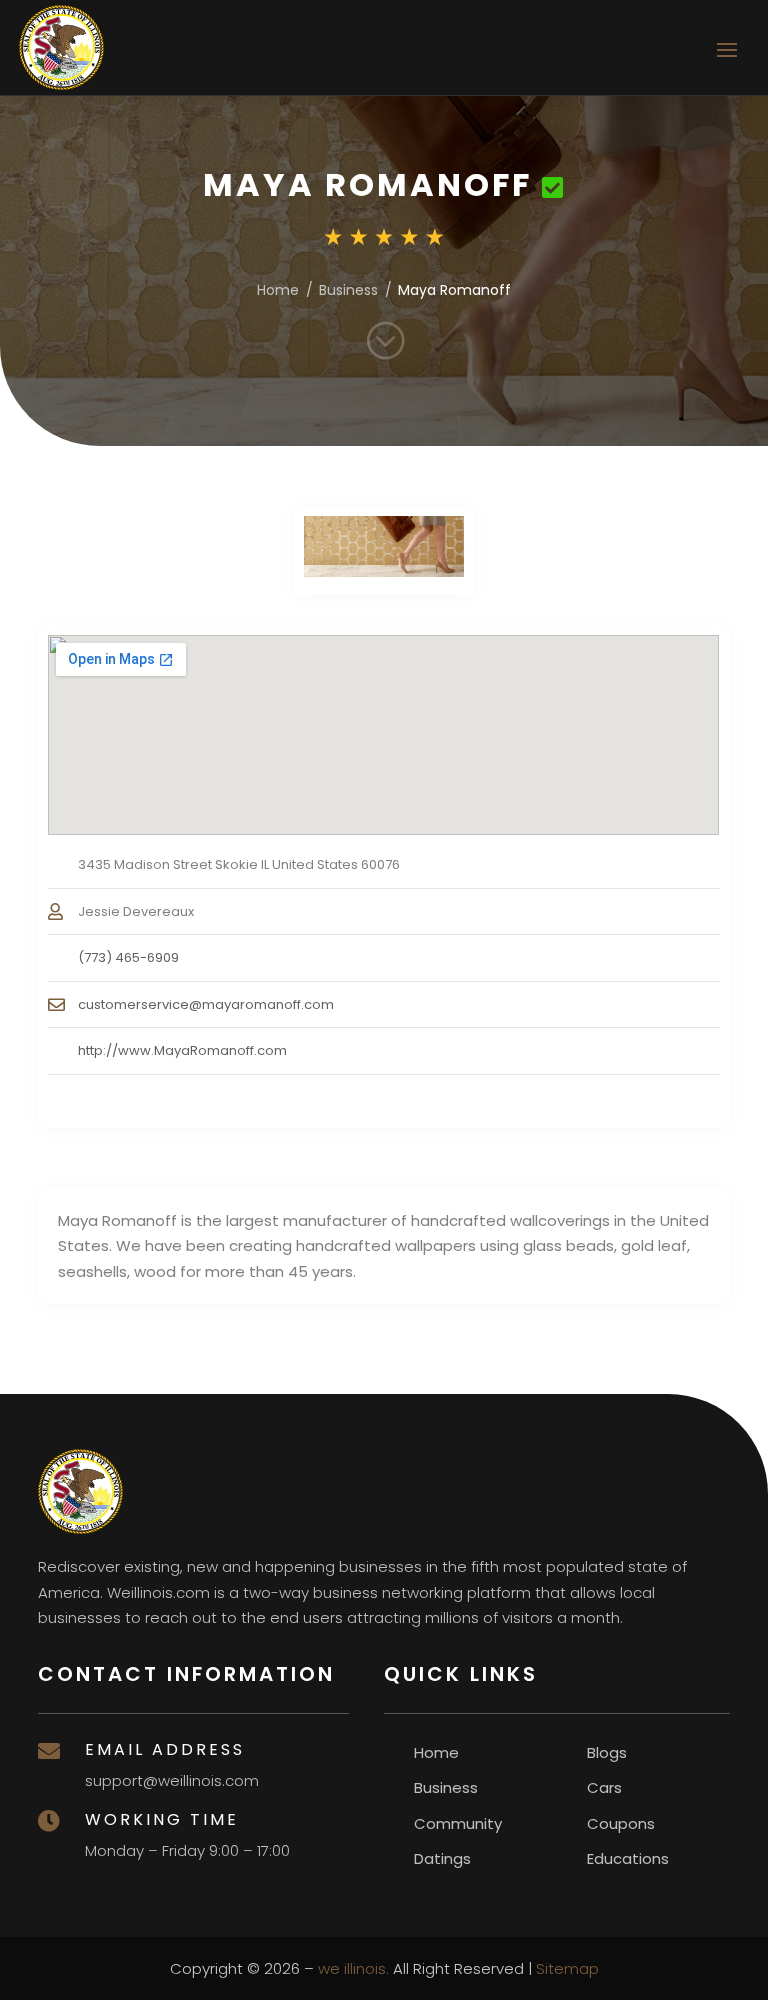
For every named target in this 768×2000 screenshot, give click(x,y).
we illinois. (353, 1968)
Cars (604, 1787)
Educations (628, 1858)
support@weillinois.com (172, 1780)
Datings (442, 1858)
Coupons (621, 1823)
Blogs (607, 1752)
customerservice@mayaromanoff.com (206, 1004)
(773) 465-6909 (128, 957)
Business (348, 290)
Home (278, 290)
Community (458, 1823)
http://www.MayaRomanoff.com (182, 1050)
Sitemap (567, 1968)
